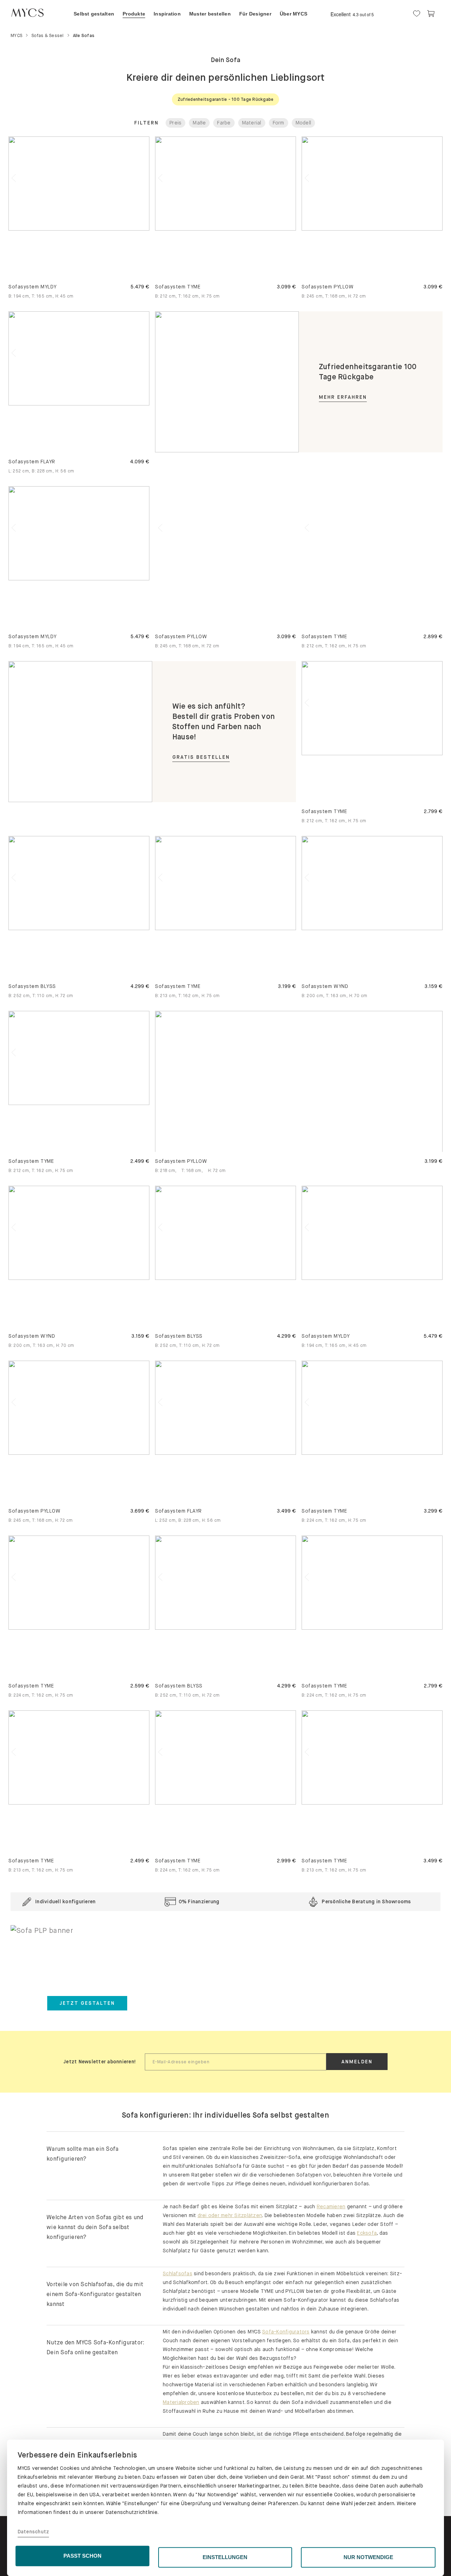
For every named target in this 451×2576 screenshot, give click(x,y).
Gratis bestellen (201, 757)
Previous (160, 1086)
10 (404, 222)
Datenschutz (33, 2532)
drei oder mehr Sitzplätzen (230, 2215)
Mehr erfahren (343, 397)
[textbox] (236, 2062)
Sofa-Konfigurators (286, 2332)
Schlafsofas (178, 2273)
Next (144, 188)
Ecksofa (367, 2233)
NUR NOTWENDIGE (368, 2557)
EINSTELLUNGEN (225, 2557)
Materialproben (181, 2402)
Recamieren (331, 2206)
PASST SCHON (82, 2556)
